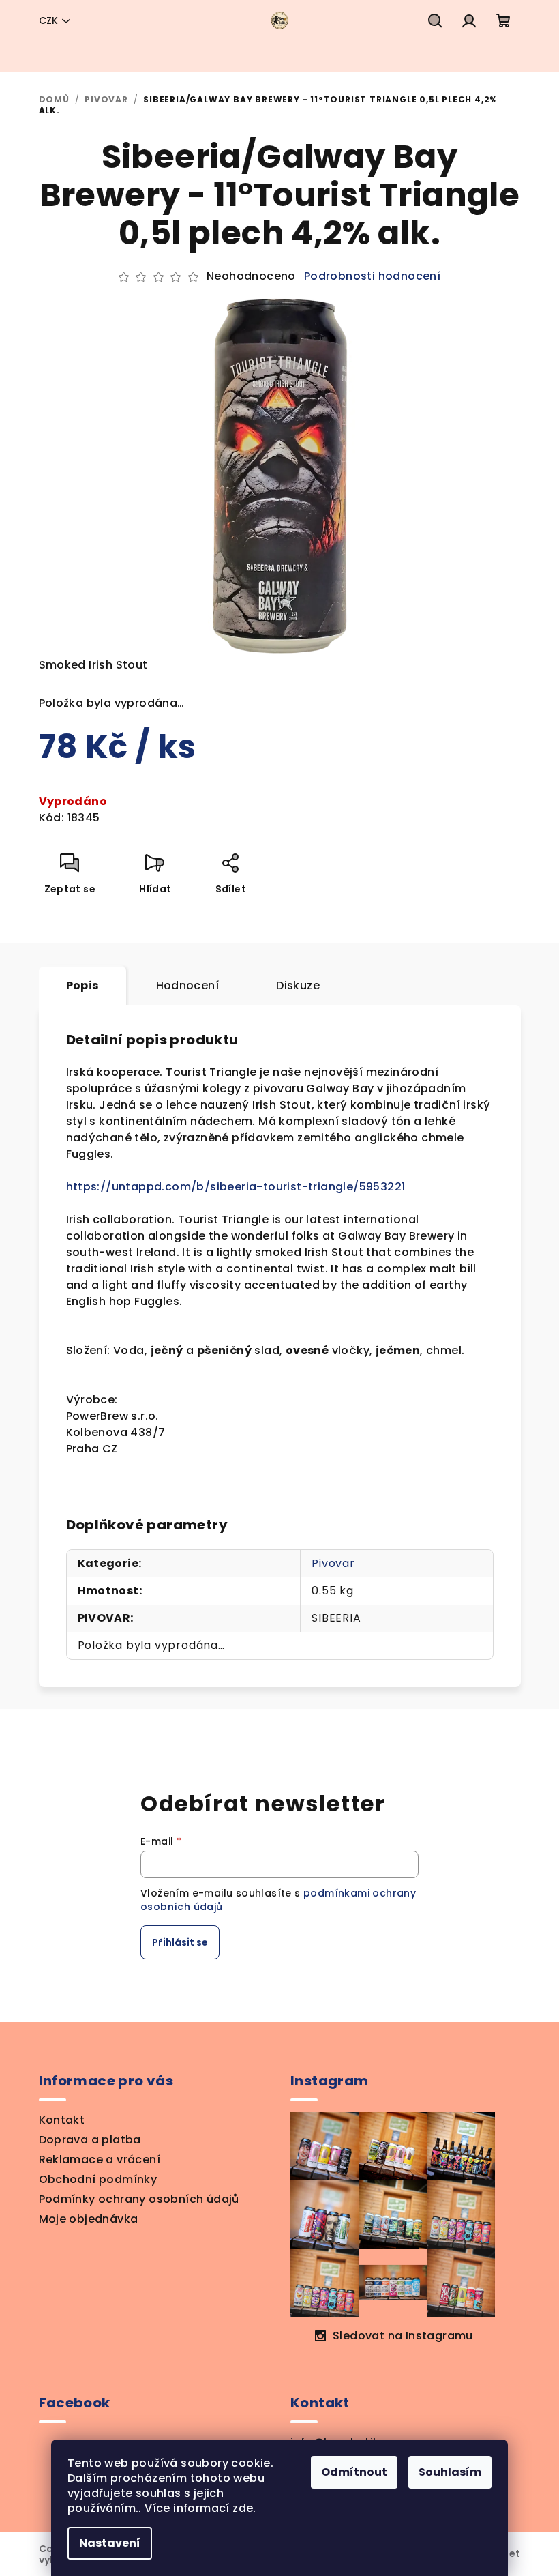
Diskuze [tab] (298, 985)
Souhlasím (450, 2472)
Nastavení (110, 2543)
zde (243, 2508)
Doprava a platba (90, 2140)
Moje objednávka (89, 2219)
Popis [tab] (82, 985)
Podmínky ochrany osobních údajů (139, 2199)
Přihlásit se (180, 1942)
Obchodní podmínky (98, 2179)
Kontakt (62, 2120)
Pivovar (333, 1563)
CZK (48, 20)
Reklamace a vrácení (100, 2160)
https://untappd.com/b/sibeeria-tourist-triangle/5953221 (236, 1187)
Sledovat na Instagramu (403, 2336)
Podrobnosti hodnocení (372, 276)
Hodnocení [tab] (188, 985)
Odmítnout (354, 2472)
